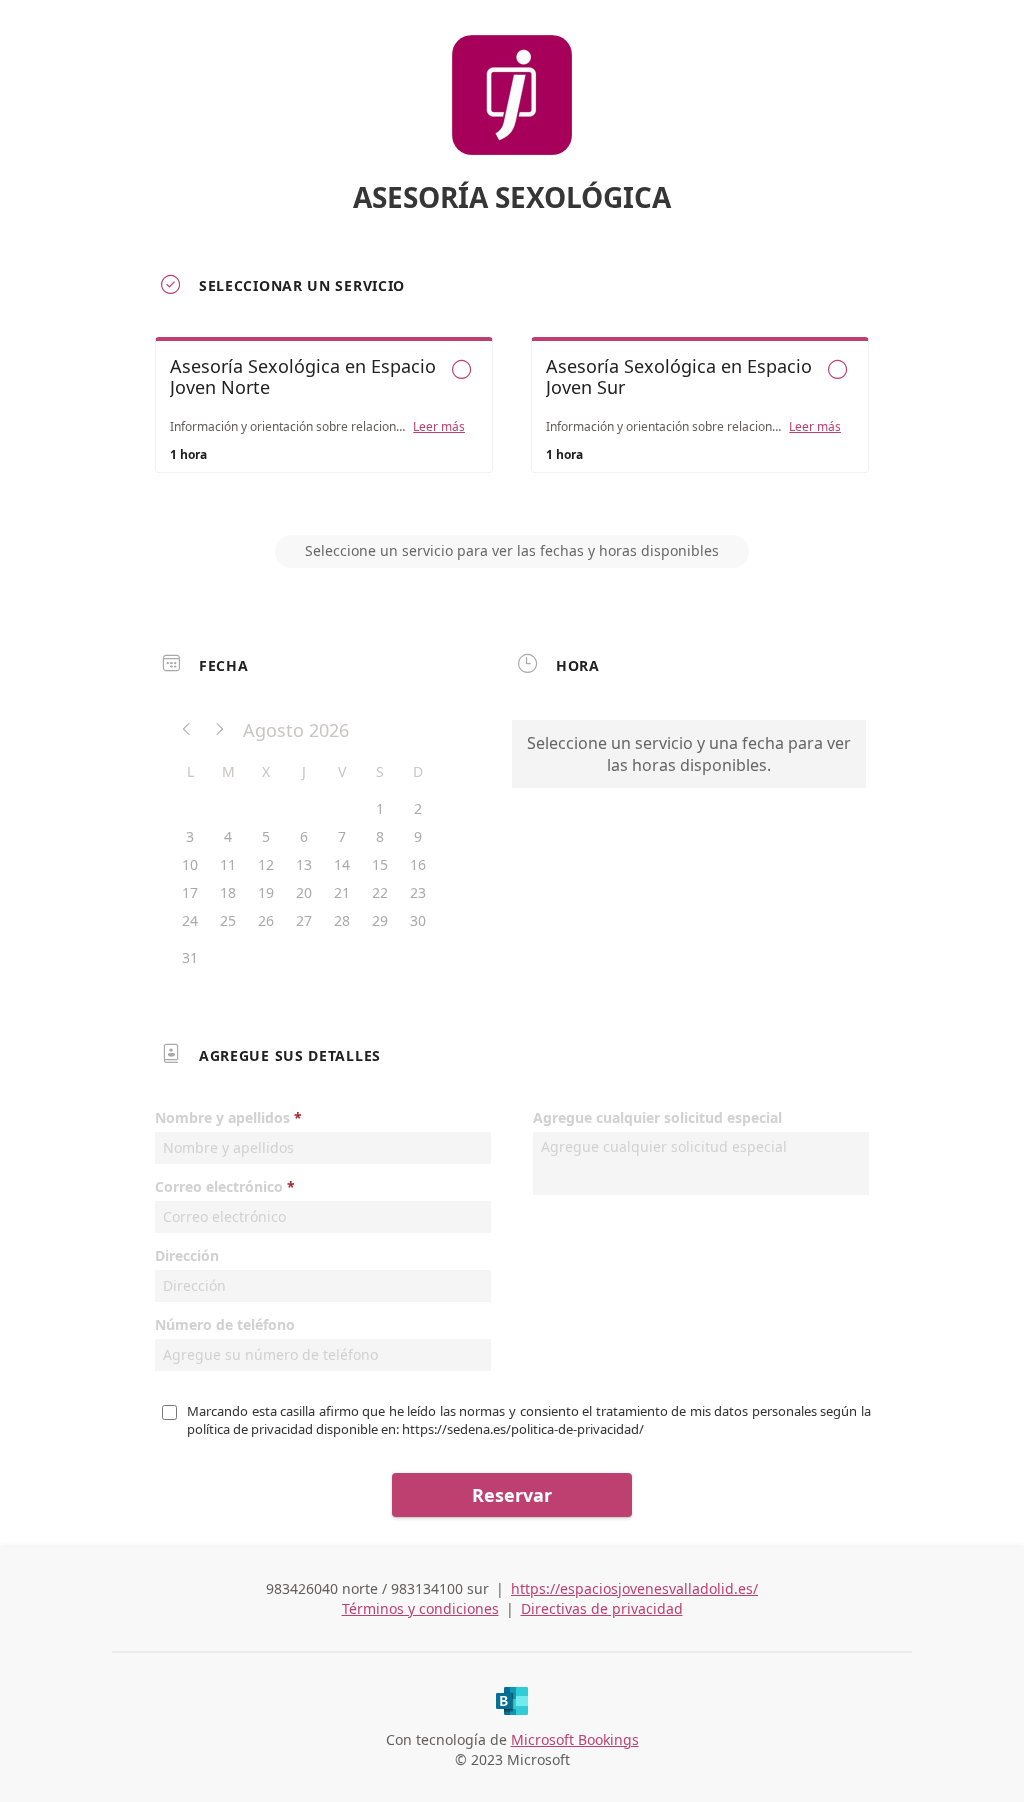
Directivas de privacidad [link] (602, 1608)
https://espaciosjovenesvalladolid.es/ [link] (634, 1588)
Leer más (439, 427)
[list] (512, 423)
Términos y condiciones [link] (420, 1608)
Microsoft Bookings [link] (575, 1739)
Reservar (512, 1495)
